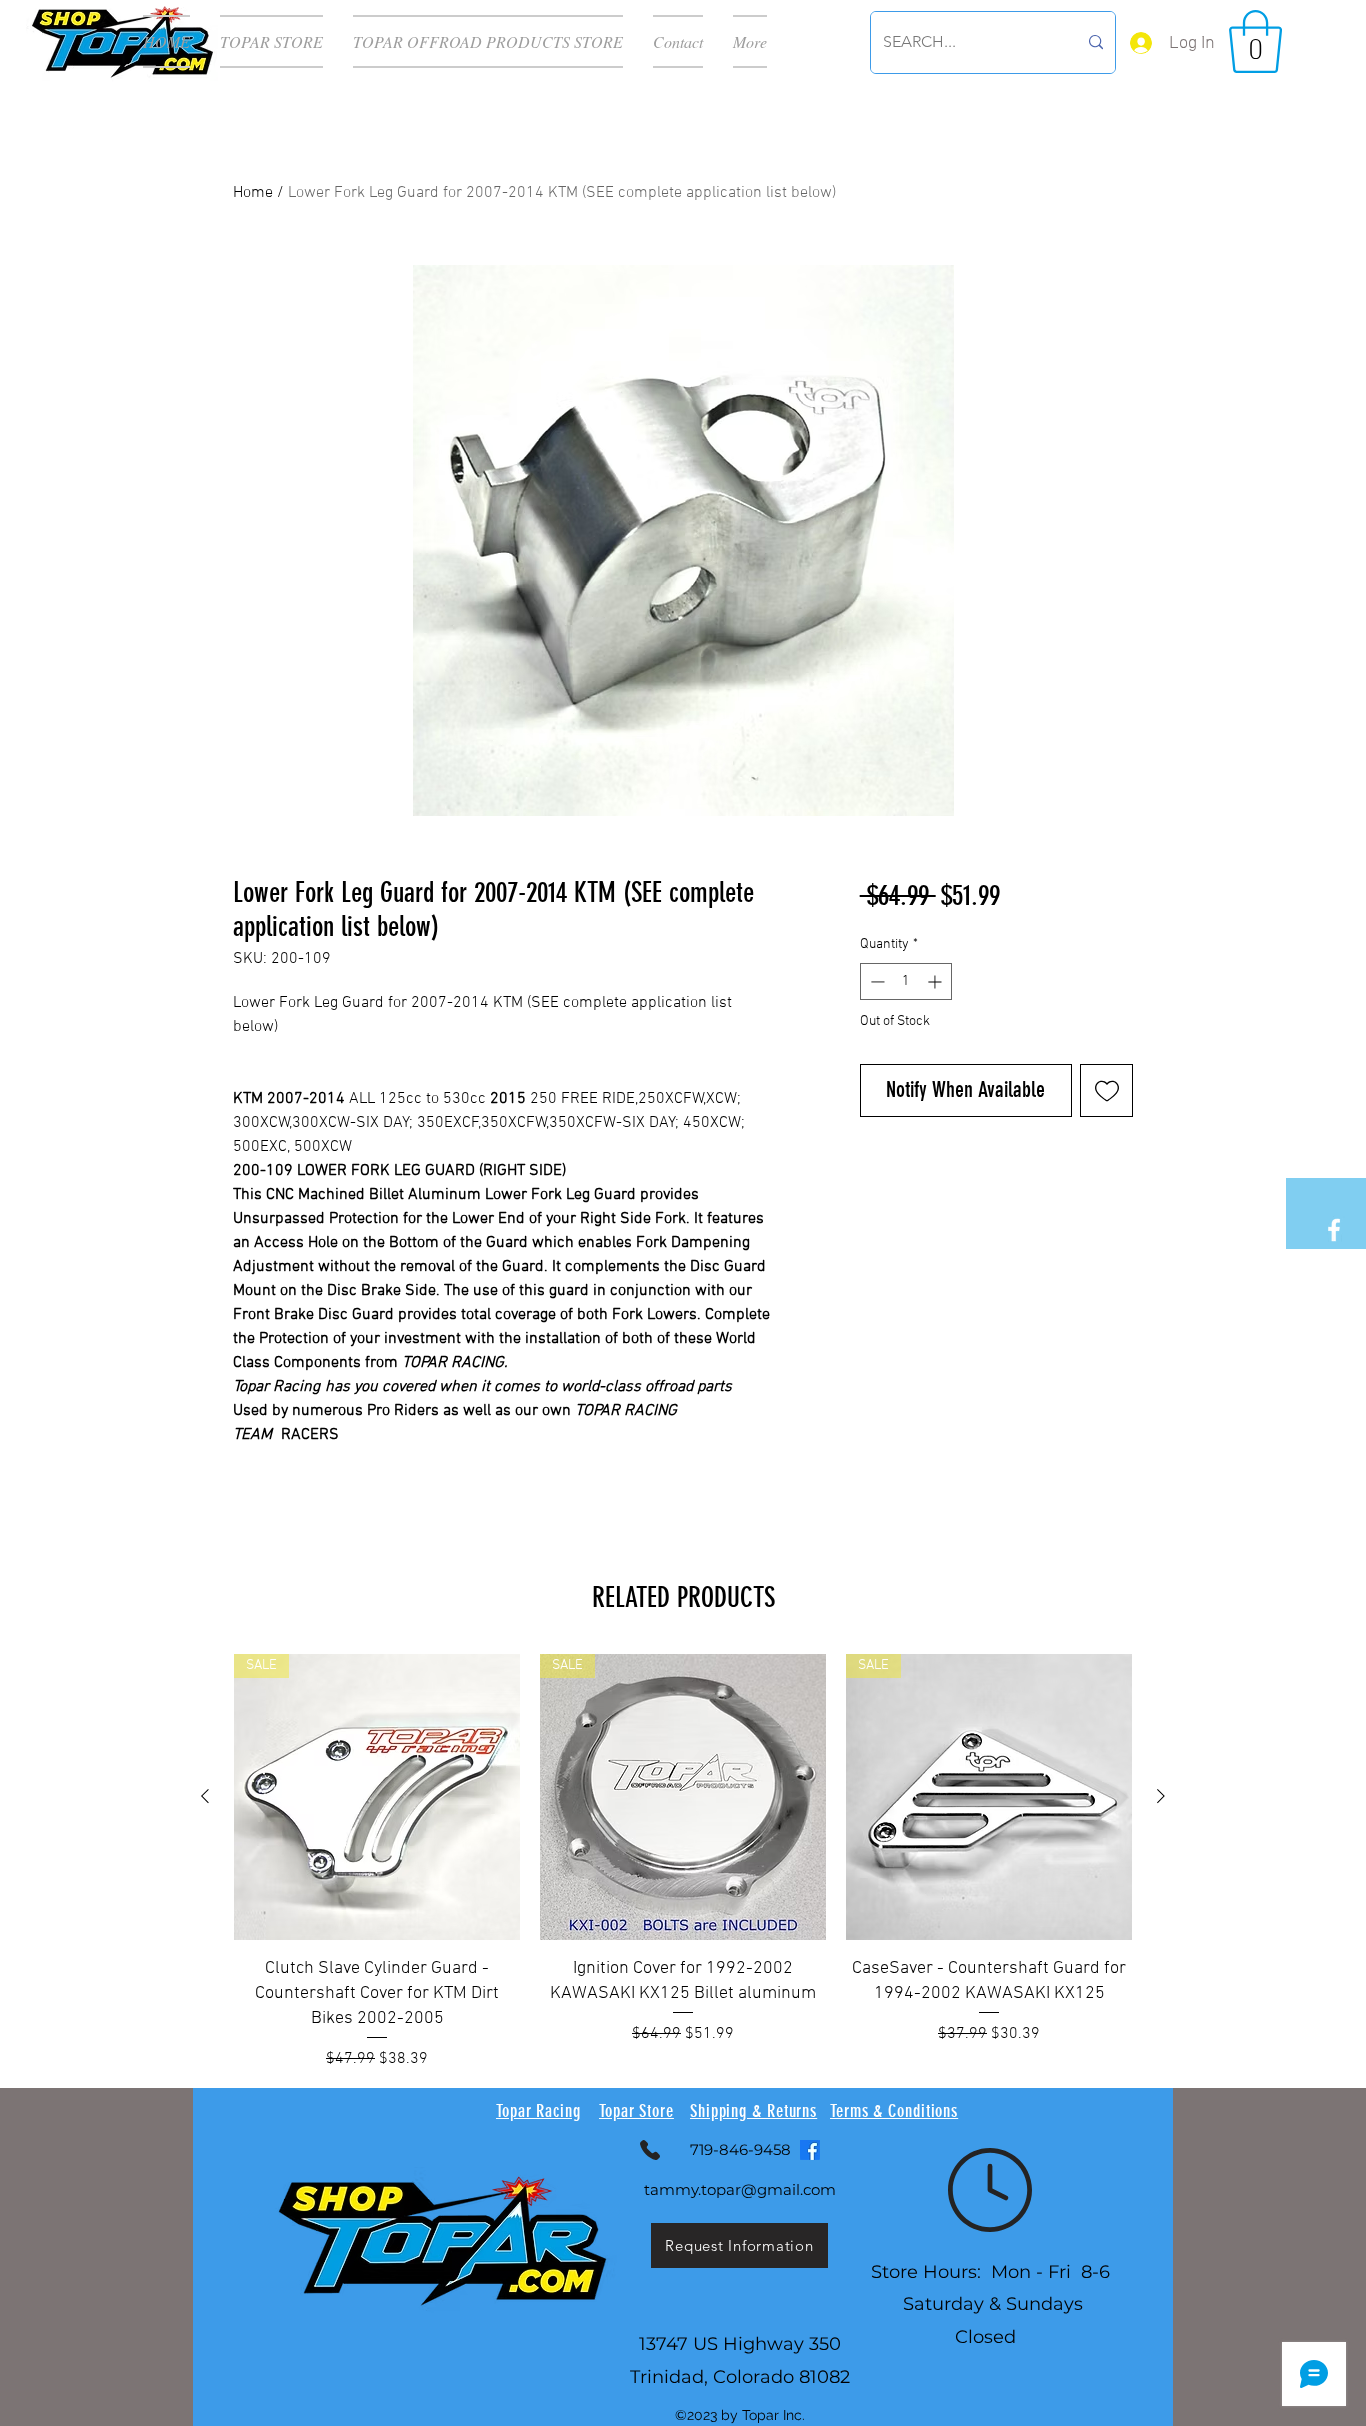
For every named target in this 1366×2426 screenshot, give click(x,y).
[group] (683, 1862)
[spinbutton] (906, 981)
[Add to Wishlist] (1106, 1090)
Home (253, 193)
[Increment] (936, 981)
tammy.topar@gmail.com (740, 2189)
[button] (1255, 41)
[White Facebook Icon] (1334, 1230)
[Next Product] (1161, 1796)
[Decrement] (875, 981)
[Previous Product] (205, 1796)
